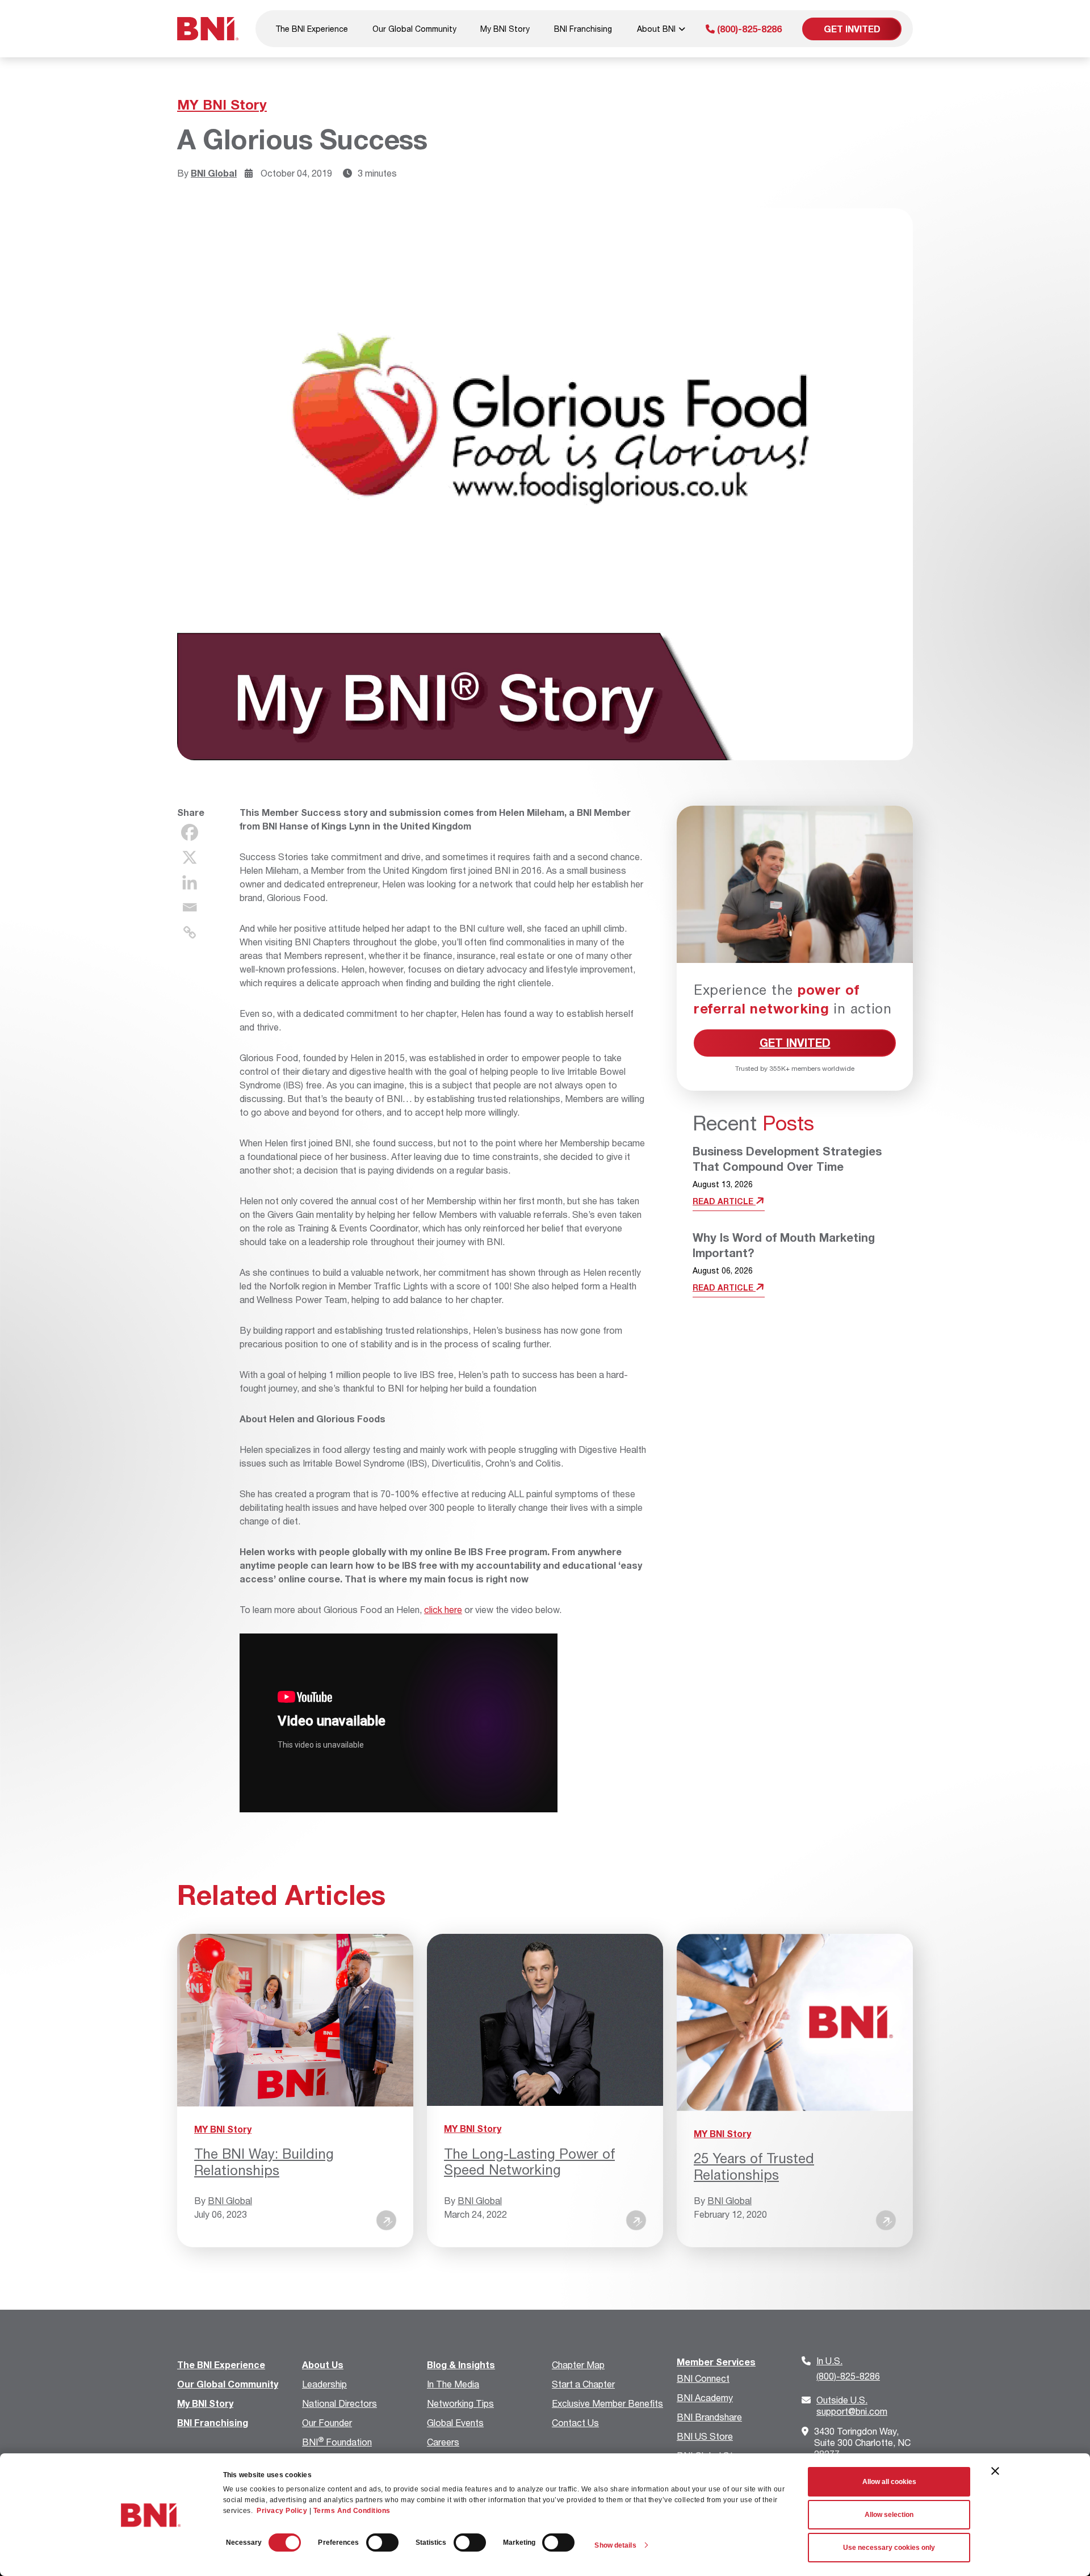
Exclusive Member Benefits (607, 2403)
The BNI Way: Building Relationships (264, 2162)
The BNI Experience (312, 29)
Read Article (724, 1201)
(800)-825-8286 (748, 29)
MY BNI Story (222, 104)
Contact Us (575, 2422)
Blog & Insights (461, 2365)
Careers (443, 2442)
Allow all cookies (889, 2482)
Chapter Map (578, 2365)
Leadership (324, 2384)
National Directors (339, 2403)
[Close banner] (995, 2471)
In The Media (453, 2384)
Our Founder (327, 2422)
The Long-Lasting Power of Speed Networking (529, 2162)
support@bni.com (852, 2405)
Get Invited (852, 29)
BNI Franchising (583, 29)
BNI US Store (705, 2436)
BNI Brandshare (709, 2417)
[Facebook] (190, 832)
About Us (323, 2365)
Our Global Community (414, 29)
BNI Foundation (337, 2442)
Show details (615, 2545)
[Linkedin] (190, 882)
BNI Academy (705, 2397)
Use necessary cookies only (889, 2548)
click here (443, 1609)
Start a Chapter (583, 2384)
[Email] (190, 907)
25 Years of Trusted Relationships (754, 2166)
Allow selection (889, 2515)
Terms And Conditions (352, 2511)
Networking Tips (460, 2403)
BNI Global (214, 173)
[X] (190, 857)
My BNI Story (505, 29)
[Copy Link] (190, 932)
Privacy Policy (282, 2511)
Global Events (455, 2422)
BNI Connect (703, 2378)
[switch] (382, 2543)
